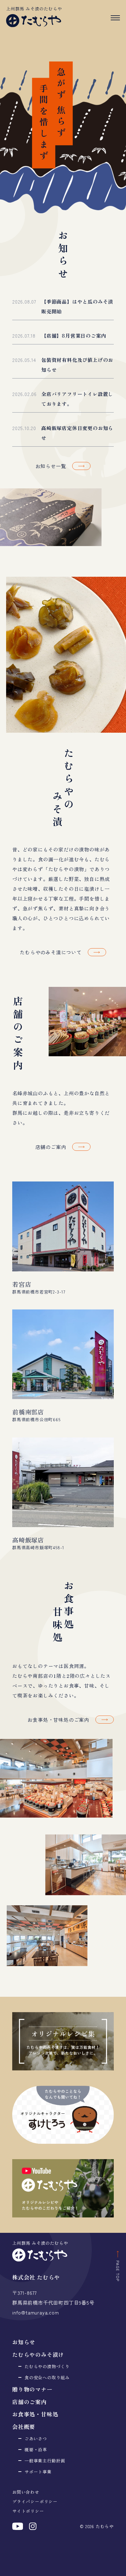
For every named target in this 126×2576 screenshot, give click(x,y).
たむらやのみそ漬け (38, 2354)
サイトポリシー (28, 2511)
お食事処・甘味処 (35, 2414)
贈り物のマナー (32, 2389)
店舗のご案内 (30, 2402)
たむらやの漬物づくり (47, 2366)
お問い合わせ (26, 2492)
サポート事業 (38, 2472)
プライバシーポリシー (35, 2501)
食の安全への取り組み (47, 2377)
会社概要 (24, 2427)
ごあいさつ (36, 2438)
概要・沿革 (36, 2450)
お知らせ (24, 2342)
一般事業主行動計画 (45, 2461)
